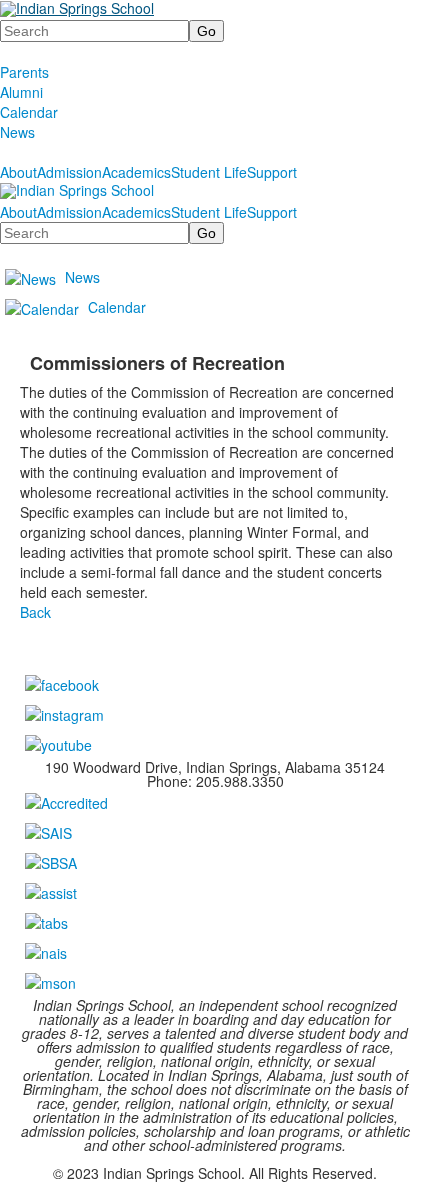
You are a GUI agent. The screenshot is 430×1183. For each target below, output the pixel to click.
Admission (69, 172)
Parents (24, 72)
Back (35, 612)
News (17, 132)
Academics (136, 172)
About (18, 172)
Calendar (29, 112)
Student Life (209, 172)
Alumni (21, 92)
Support (272, 172)
